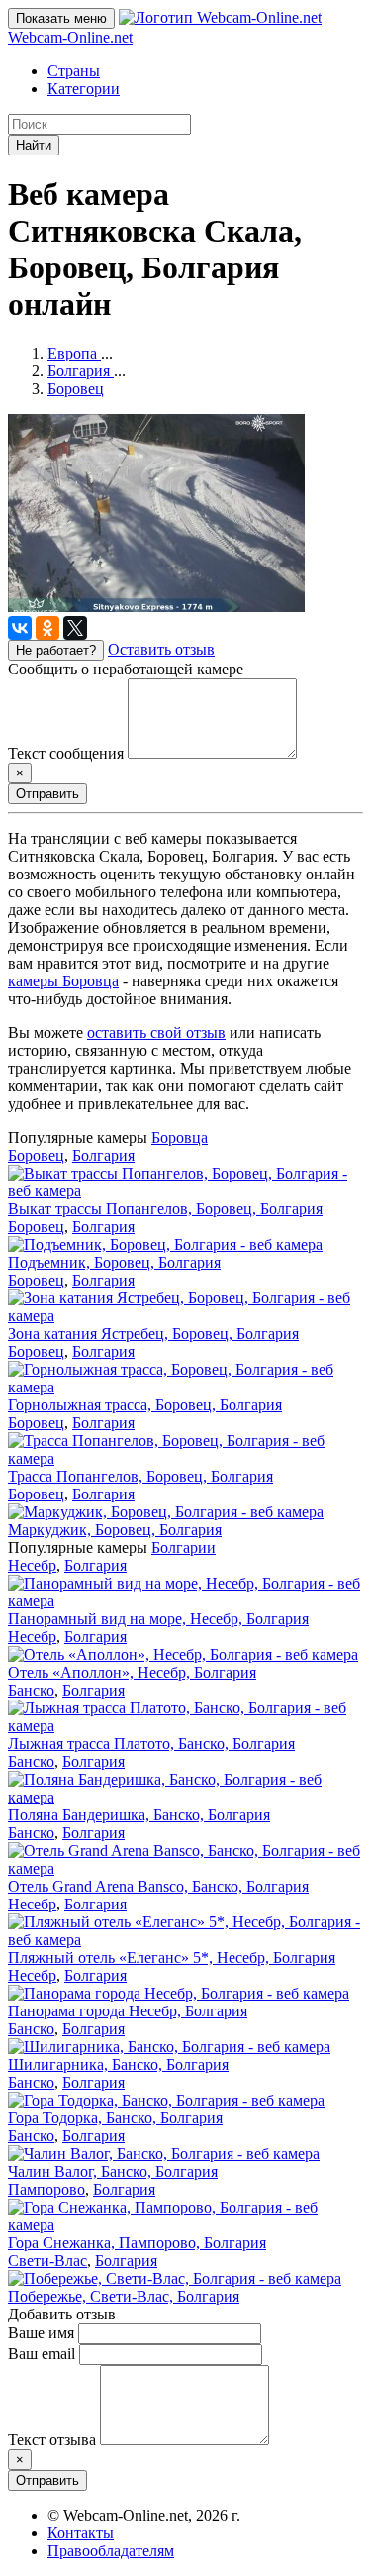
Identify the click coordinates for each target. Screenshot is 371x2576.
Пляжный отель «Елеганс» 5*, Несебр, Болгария (172, 1958)
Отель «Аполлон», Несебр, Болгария (132, 1672)
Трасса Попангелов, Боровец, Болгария (140, 1476)
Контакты (81, 2533)
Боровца (180, 1137)
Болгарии (184, 1547)
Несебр (32, 1565)
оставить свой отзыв (156, 1032)
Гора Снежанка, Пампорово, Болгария (137, 2243)
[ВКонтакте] (20, 628)
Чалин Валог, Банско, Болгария (113, 2171)
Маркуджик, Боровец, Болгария (115, 1530)
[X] (75, 628)
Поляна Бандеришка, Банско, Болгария (139, 1815)
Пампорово (46, 2189)
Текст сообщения (66, 753)
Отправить (47, 794)
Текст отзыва (52, 2440)
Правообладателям (111, 2551)
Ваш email (42, 2354)
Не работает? (56, 650)
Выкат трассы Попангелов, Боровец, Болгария (165, 1209)
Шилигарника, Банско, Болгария (118, 2064)
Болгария (103, 1155)
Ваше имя (41, 2333)
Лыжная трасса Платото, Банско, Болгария (151, 1744)
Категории (84, 89)
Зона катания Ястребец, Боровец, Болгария (153, 1334)
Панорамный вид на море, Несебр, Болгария (158, 1619)
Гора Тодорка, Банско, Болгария (115, 2118)
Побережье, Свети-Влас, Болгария (124, 2296)
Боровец (36, 1155)
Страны (74, 71)
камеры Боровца (63, 981)
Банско (31, 1690)
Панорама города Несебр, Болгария (128, 2011)
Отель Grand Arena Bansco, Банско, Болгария (158, 1886)
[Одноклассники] (47, 628)
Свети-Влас (47, 2261)
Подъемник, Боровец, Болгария (114, 1262)
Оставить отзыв (161, 649)
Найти (34, 145)
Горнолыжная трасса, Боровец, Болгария (145, 1405)
